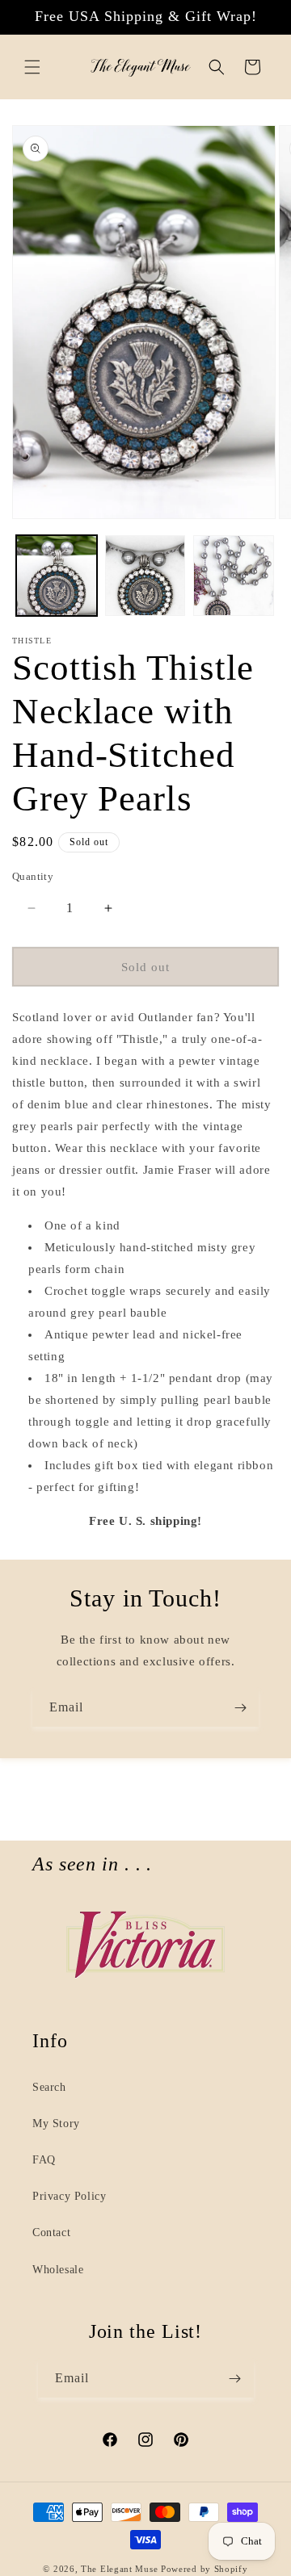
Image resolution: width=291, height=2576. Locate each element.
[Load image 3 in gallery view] (234, 576)
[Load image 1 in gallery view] (57, 576)
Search (49, 2087)
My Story (56, 2124)
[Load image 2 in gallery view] (145, 576)
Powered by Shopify (205, 2569)
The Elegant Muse (119, 2569)
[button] (32, 67)
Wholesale (58, 2270)
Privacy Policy (69, 2196)
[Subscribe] (240, 1708)
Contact (51, 2233)
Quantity (33, 876)
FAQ (44, 2160)
